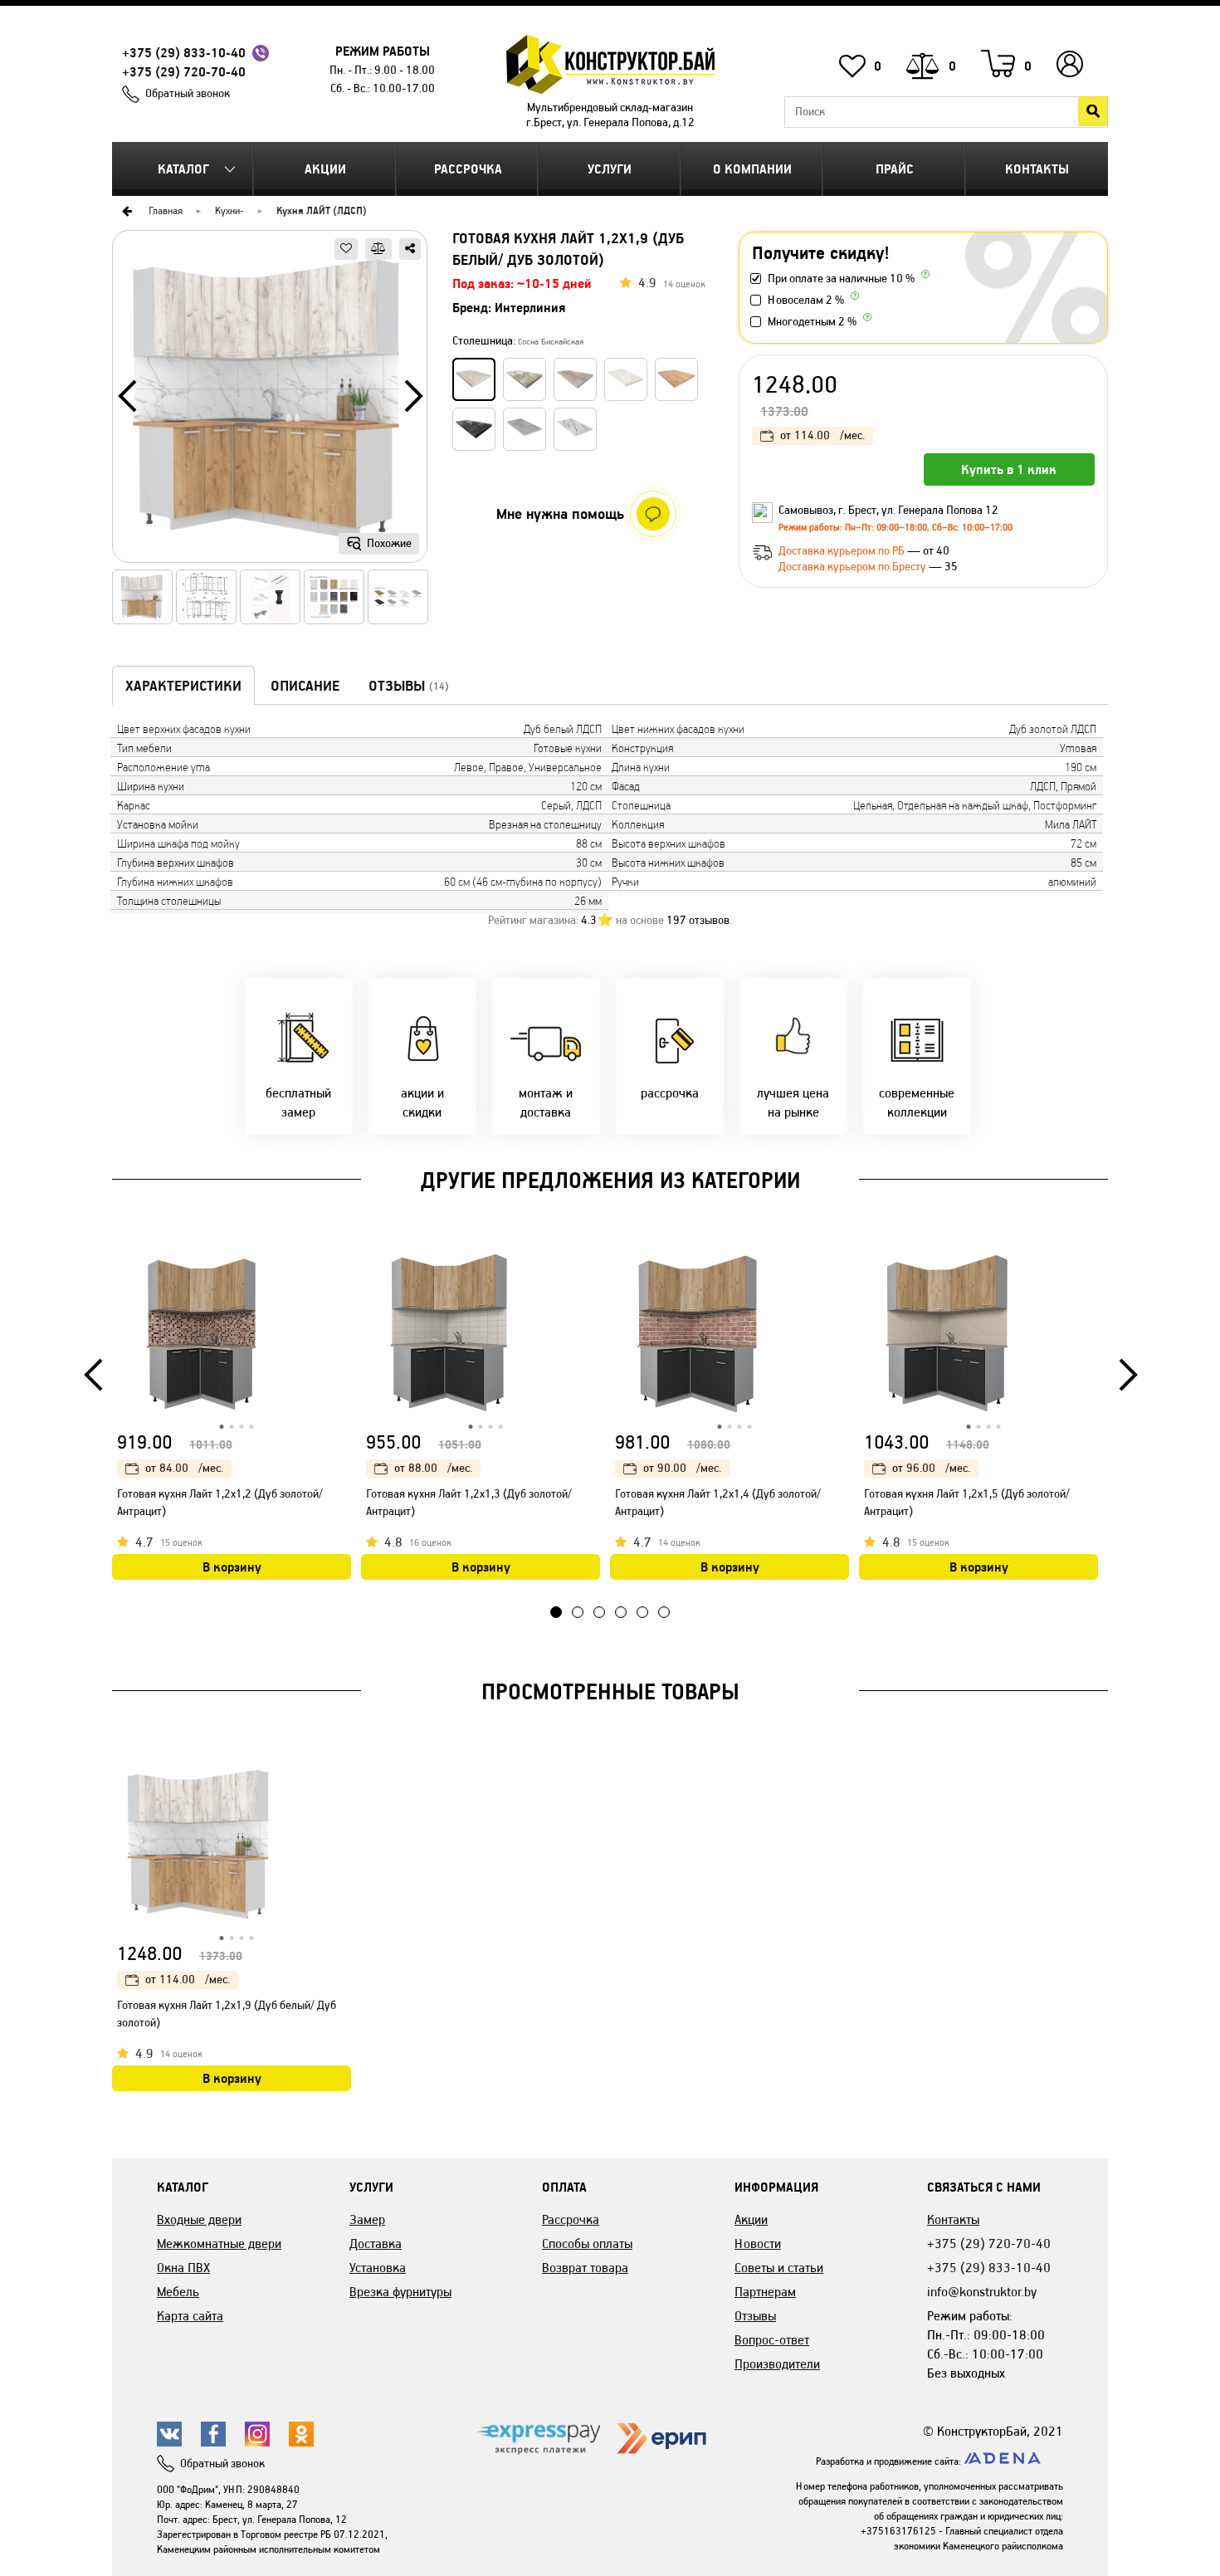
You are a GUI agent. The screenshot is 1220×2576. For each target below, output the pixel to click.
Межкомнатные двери (219, 2244)
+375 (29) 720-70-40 (184, 72)
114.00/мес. (822, 435)
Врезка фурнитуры (400, 2292)
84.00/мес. (184, 1468)
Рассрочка (468, 169)
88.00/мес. (433, 1468)
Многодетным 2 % (812, 322)
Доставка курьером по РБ (843, 551)
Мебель (178, 2292)
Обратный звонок (188, 93)
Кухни (227, 210)
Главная (166, 210)
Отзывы (755, 2316)
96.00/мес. (931, 1468)
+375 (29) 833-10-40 (184, 53)
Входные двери (199, 2219)
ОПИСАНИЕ (305, 686)
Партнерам (765, 2292)
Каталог (183, 169)
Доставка (376, 2244)
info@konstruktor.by (982, 2292)
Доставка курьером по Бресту (854, 567)
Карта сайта (190, 2316)
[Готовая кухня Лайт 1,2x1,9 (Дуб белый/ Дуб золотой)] (270, 402)
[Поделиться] (410, 249)
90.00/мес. (682, 1468)
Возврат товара (585, 2268)
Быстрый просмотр (340, 1266)
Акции (325, 169)
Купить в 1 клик (1009, 469)
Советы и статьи (779, 2268)
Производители (777, 2364)
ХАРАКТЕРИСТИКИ (183, 686)
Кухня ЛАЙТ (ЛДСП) (322, 210)
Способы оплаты (587, 2244)
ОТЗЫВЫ (409, 686)
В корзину (232, 1567)
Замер (367, 2219)
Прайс (895, 169)
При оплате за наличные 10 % (841, 279)
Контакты (1037, 169)
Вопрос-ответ (772, 2340)
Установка (378, 2268)
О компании (752, 169)
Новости (758, 2244)
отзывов (698, 920)
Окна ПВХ (183, 2268)
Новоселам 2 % (806, 300)
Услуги (610, 169)
